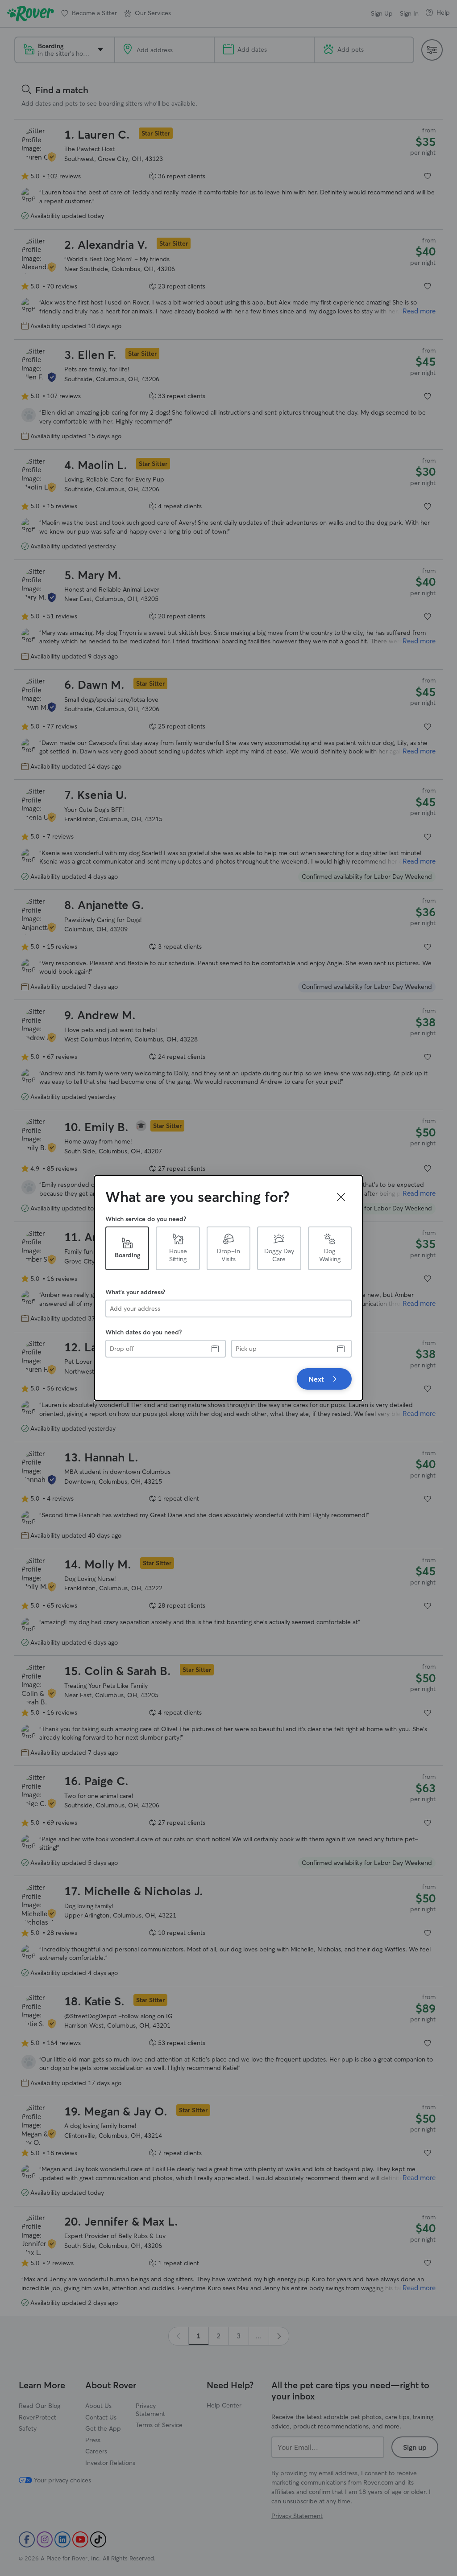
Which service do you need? (146, 1219)
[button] (341, 1197)
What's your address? (135, 1292)
